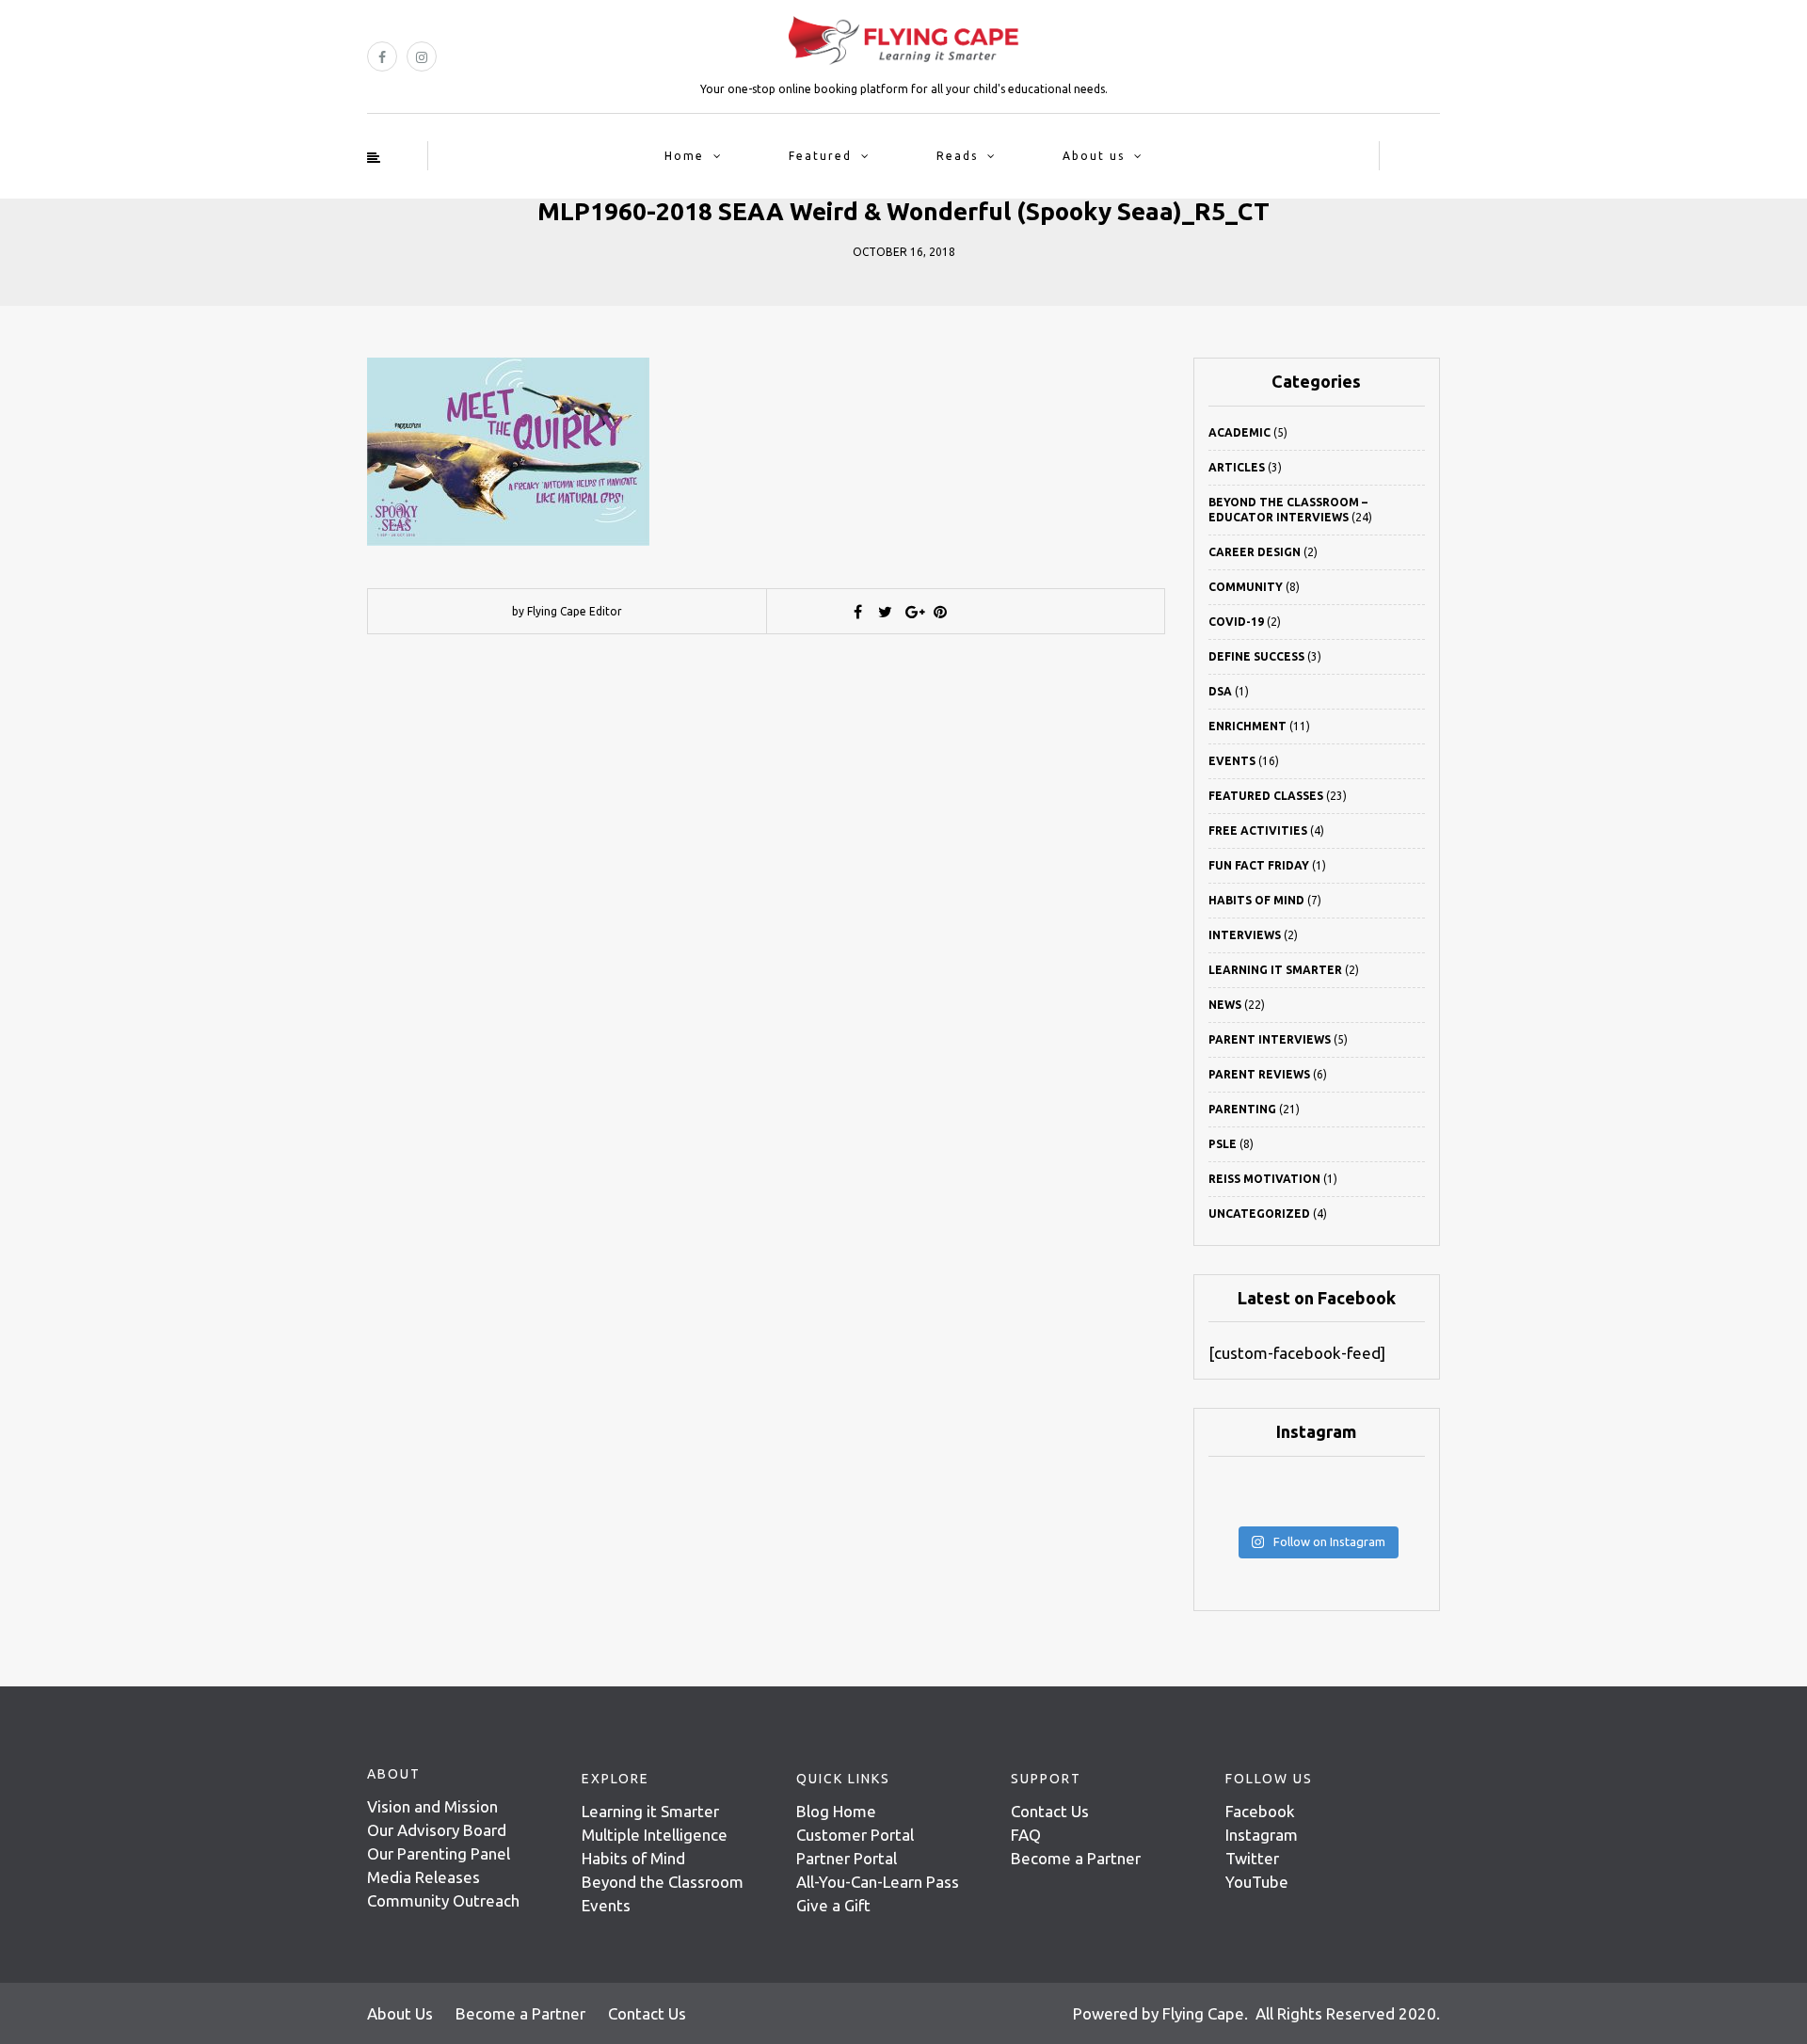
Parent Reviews (1259, 1074)
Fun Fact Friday (1259, 865)
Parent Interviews (1270, 1039)
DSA (1220, 691)
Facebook (1260, 1811)
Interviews (1245, 935)
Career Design (1255, 552)
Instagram (1262, 1835)
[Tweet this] (886, 612)
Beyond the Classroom (663, 1882)
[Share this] (858, 612)
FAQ (1026, 1835)
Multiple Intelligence (655, 1835)
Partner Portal (847, 1858)
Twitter (1252, 1858)
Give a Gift (833, 1905)
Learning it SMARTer (1275, 970)
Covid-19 (1236, 622)
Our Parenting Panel (439, 1853)
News (1225, 1005)
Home (684, 156)
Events (1232, 761)
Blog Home (836, 1811)
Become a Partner (1076, 1858)
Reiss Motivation (1264, 1179)
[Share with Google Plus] (913, 612)
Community (1246, 587)
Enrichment (1247, 726)
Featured (820, 156)
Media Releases (424, 1877)
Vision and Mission (432, 1806)
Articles (1237, 467)
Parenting (1242, 1109)
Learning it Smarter (650, 1811)
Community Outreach (443, 1900)
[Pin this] (940, 612)
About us (1094, 156)
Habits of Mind (1256, 900)
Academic (1239, 432)
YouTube (1257, 1882)
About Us (400, 2013)
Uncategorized (1259, 1214)
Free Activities (1258, 830)
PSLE (1223, 1144)
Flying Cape (1203, 2013)
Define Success (1256, 656)
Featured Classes (1266, 796)
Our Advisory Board (437, 1830)
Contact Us (1050, 1811)
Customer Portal (855, 1835)
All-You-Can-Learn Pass (878, 1882)
